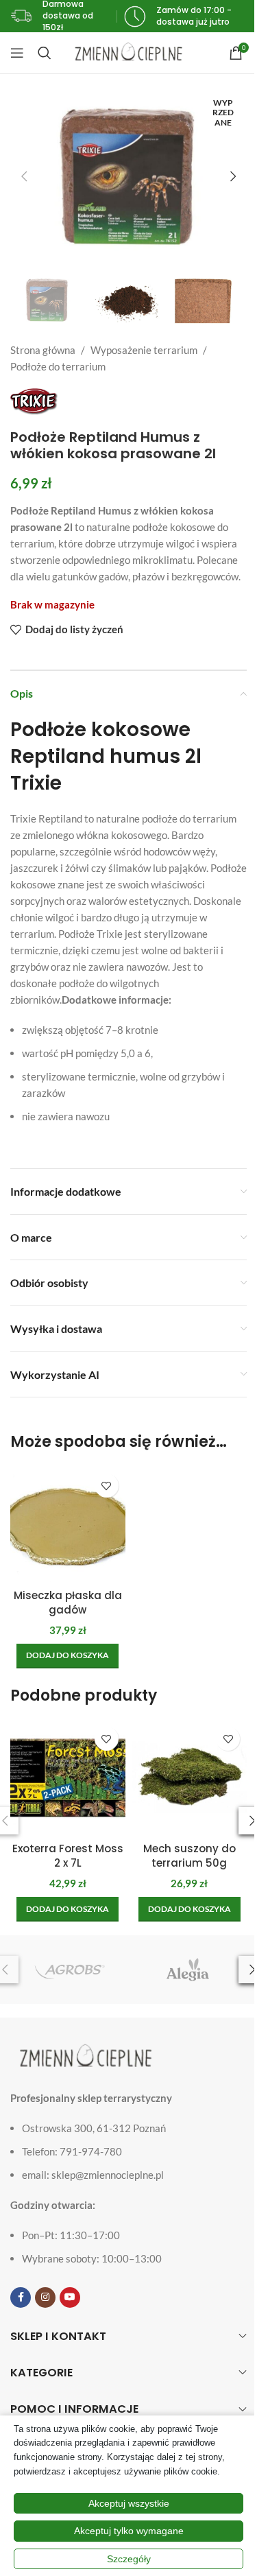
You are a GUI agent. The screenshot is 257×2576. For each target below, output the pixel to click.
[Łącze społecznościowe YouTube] (70, 2297)
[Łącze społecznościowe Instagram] (45, 2297)
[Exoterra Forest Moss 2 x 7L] (68, 1777)
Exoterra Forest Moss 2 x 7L (68, 1856)
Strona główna (43, 350)
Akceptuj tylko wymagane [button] (129, 2531)
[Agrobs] (69, 1970)
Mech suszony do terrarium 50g (189, 1856)
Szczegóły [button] (129, 2559)
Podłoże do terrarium (58, 366)
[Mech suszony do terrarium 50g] (190, 1777)
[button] (24, 176)
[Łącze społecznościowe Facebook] (21, 2297)
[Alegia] (188, 1970)
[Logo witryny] (128, 51)
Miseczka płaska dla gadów (68, 1603)
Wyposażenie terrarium (144, 350)
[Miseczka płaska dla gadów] (68, 1524)
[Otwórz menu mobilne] (17, 53)
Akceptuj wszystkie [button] (129, 2503)
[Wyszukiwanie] (45, 53)
